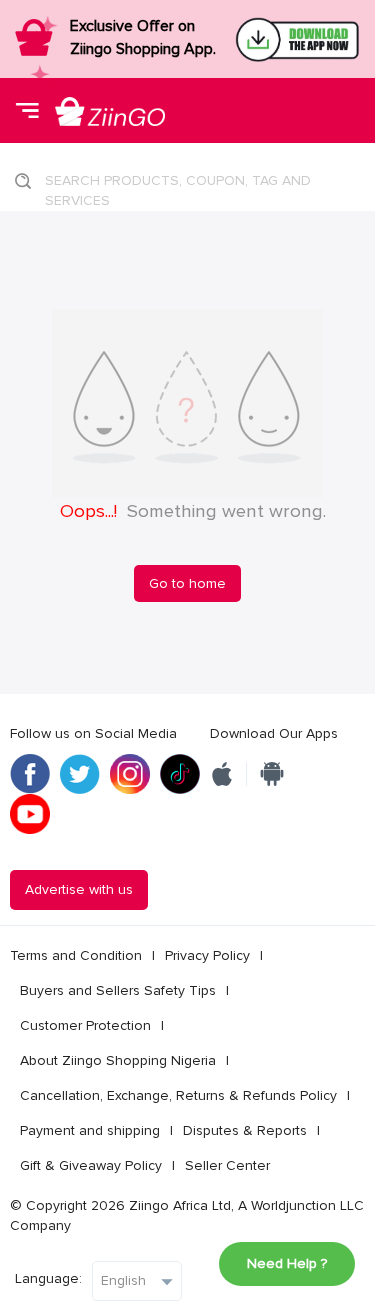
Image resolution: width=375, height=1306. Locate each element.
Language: (48, 1278)
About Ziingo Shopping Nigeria (118, 1060)
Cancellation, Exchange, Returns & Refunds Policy (178, 1095)
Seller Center (227, 1165)
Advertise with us (79, 889)
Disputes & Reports (245, 1130)
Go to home (187, 583)
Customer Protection (85, 1025)
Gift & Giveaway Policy (91, 1165)
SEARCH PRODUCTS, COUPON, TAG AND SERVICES (178, 186)
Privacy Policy (207, 955)
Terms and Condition (76, 955)
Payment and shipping (90, 1130)
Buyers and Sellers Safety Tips (118, 990)
